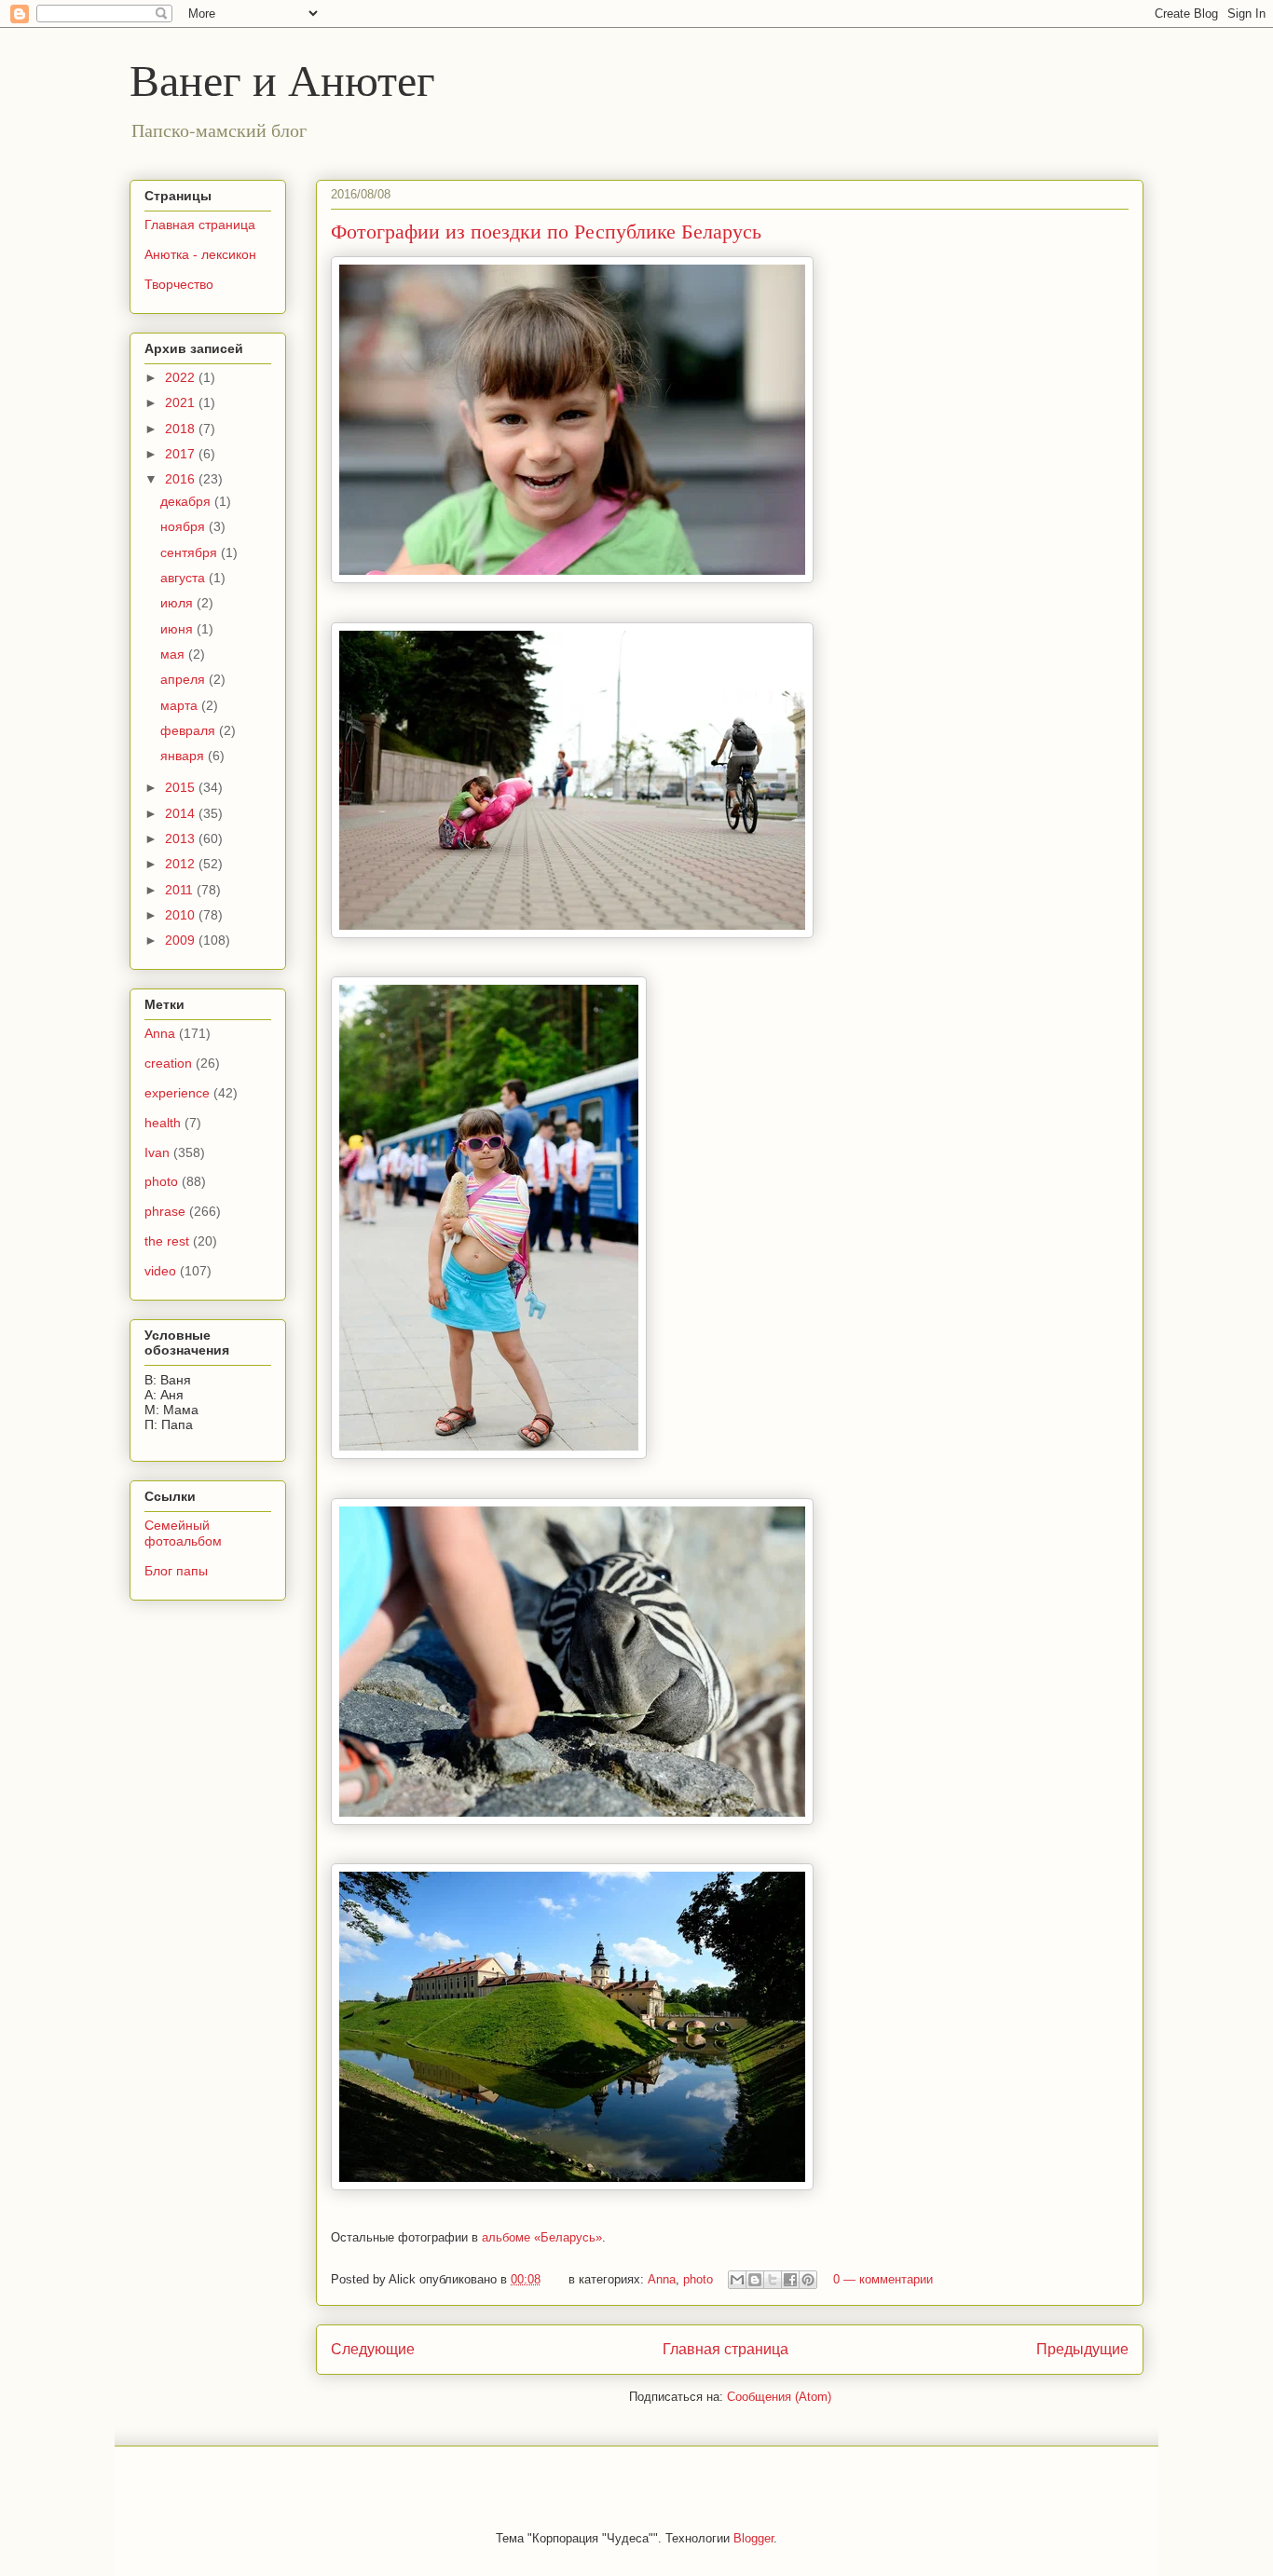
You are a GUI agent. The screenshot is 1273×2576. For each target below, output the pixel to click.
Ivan (157, 1152)
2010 (182, 915)
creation (168, 1063)
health (163, 1123)
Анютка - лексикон (200, 254)
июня (178, 629)
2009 (182, 940)
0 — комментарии (883, 2279)
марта (181, 705)
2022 (182, 377)
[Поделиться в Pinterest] (808, 2280)
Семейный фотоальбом (183, 1533)
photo (698, 2279)
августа (185, 578)
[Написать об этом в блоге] (755, 2280)
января (184, 756)
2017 (182, 454)
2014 (182, 813)
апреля (185, 679)
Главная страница (725, 2349)
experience (177, 1093)
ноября (185, 526)
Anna (662, 2279)
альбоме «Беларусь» (542, 2237)
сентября (191, 552)
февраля (190, 730)
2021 (182, 402)
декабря (187, 501)
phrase (165, 1211)
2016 (182, 479)
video (160, 1271)
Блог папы (176, 1571)
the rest (167, 1241)
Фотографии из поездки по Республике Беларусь (546, 231)
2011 (181, 890)
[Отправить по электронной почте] (737, 2280)
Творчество (179, 284)
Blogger (753, 2538)
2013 (182, 838)
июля (178, 603)
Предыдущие (1082, 2349)
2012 (182, 864)
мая (174, 654)
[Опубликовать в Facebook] (790, 2280)
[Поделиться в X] (773, 2280)
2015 (182, 787)
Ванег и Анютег (282, 78)
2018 (182, 429)
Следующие (373, 2349)
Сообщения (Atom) (779, 2397)
